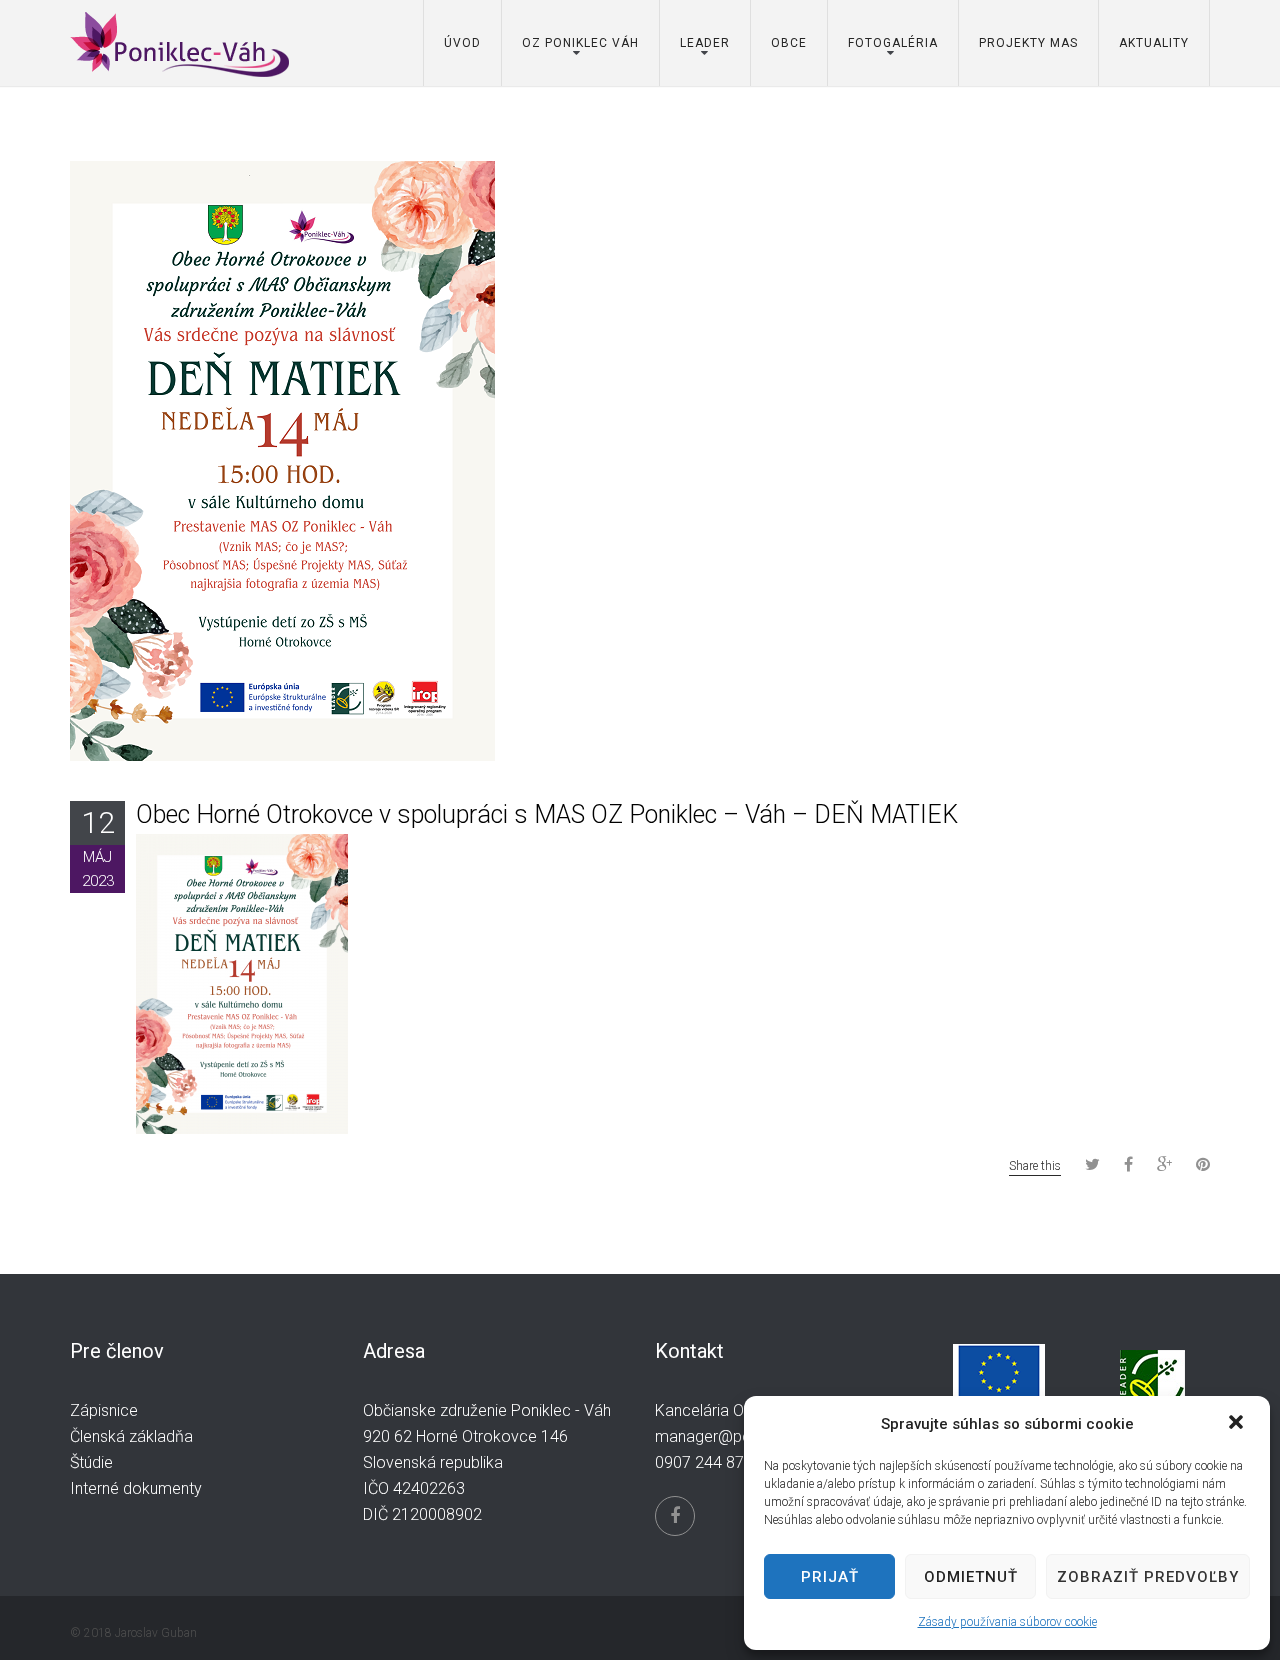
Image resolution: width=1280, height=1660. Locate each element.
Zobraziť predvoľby (1148, 1577)
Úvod (462, 43)
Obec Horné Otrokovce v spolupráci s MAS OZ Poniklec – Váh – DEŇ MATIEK (547, 814)
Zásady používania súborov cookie (1007, 1622)
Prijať (830, 1577)
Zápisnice (104, 1410)
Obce (789, 43)
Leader (705, 43)
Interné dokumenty (136, 1488)
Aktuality (1154, 43)
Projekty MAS (1028, 43)
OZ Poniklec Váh (580, 43)
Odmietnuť (971, 1577)
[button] (1238, 1424)
